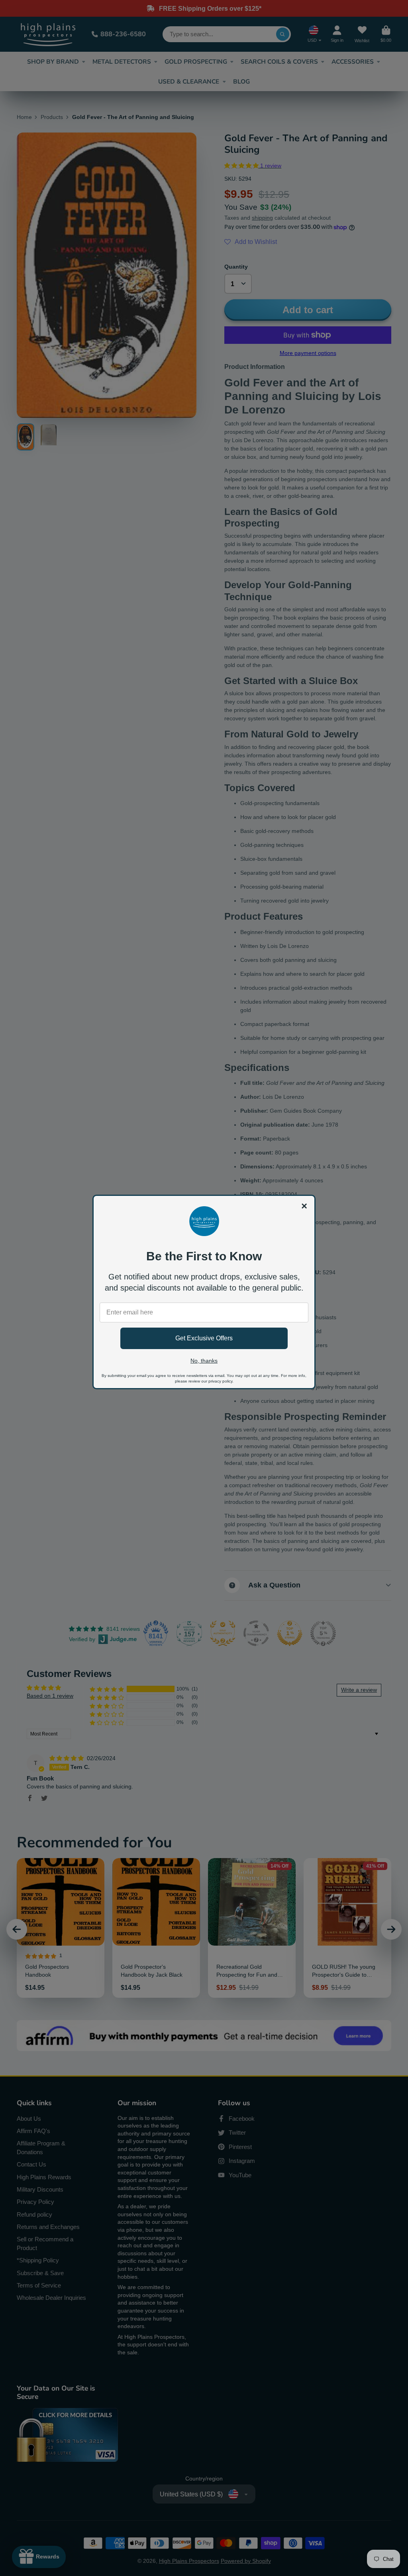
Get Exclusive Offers (204, 1338)
